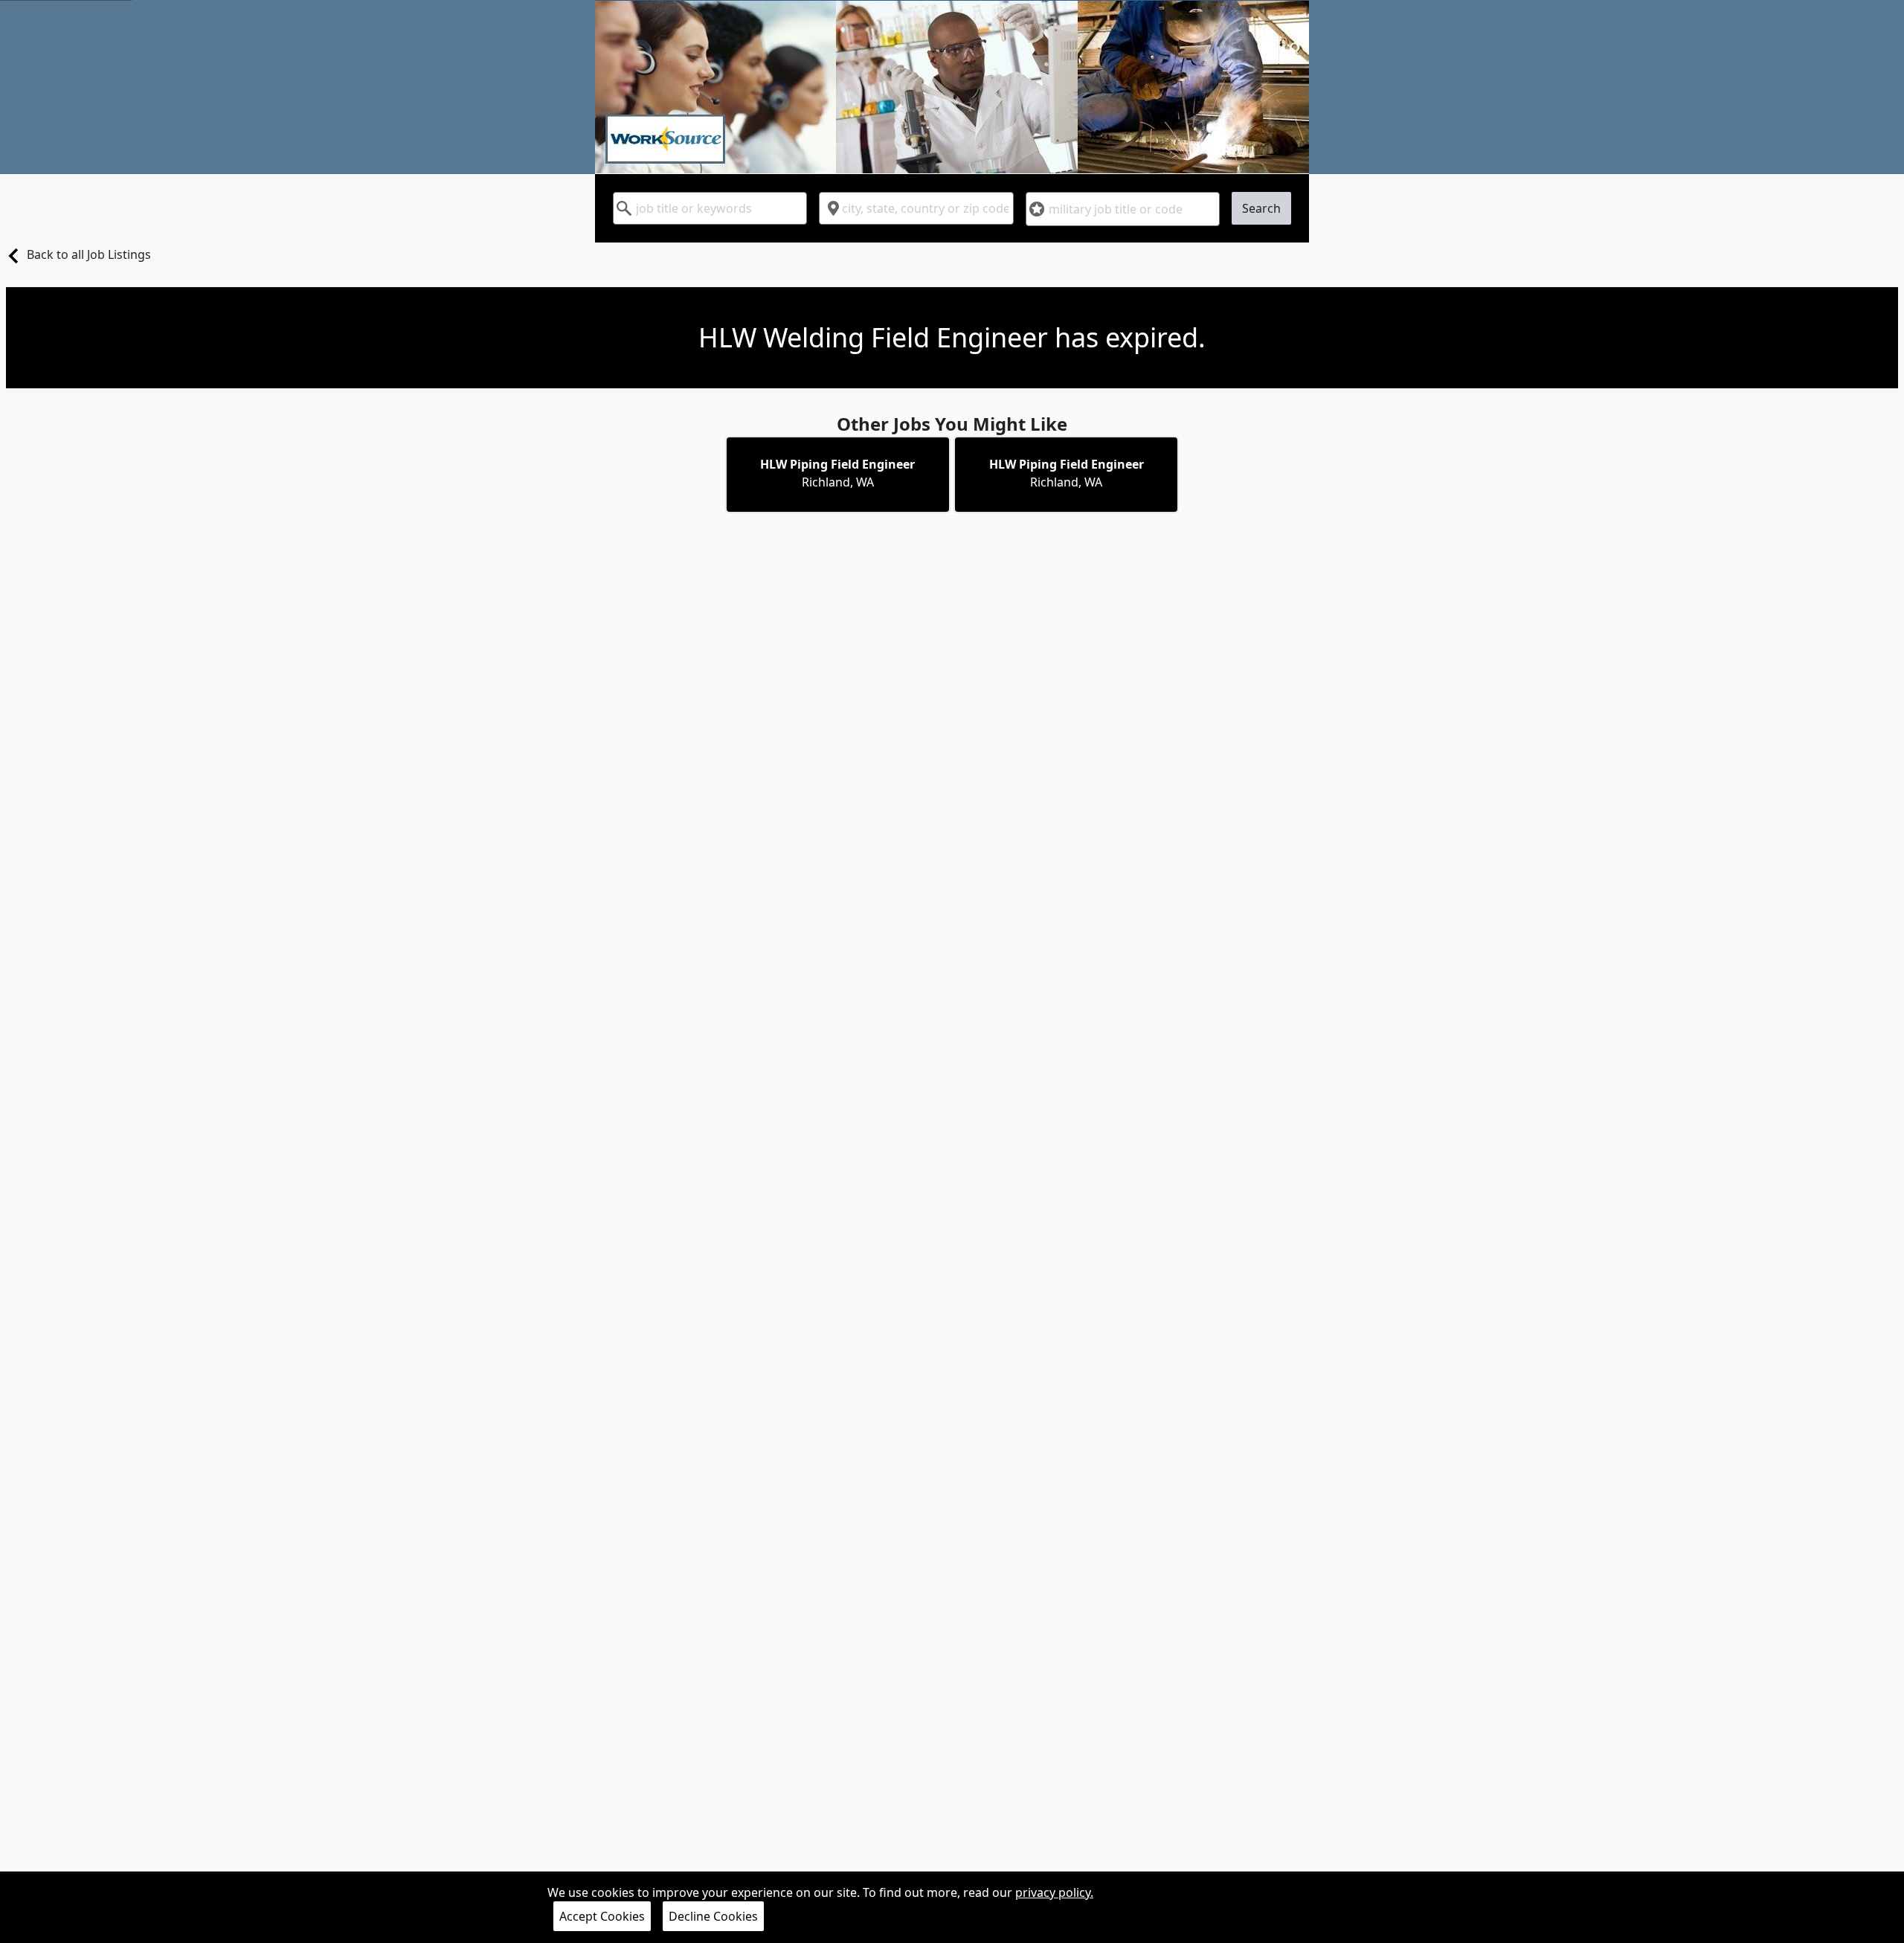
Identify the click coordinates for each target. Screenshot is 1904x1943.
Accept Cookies (602, 1916)
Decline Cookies (713, 1916)
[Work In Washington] (952, 87)
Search (1261, 208)
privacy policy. (1054, 1892)
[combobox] (710, 208)
